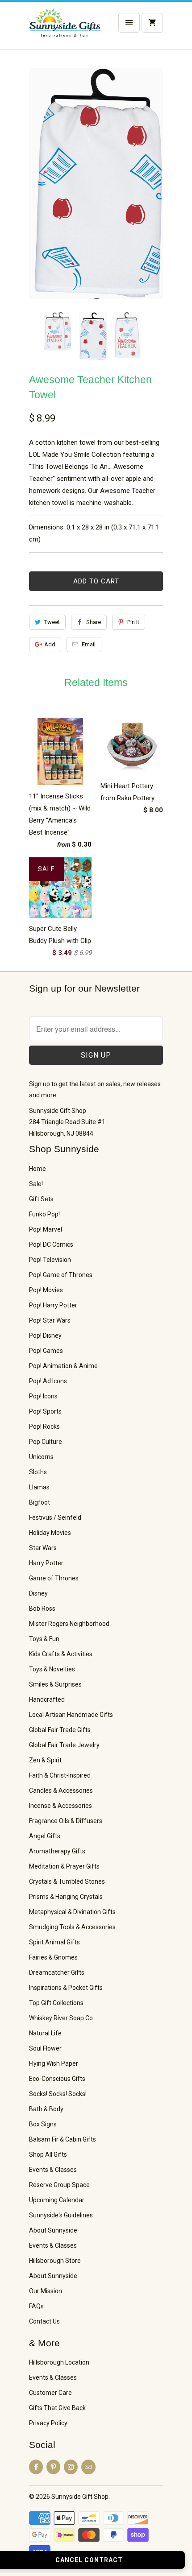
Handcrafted (47, 1699)
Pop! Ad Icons (48, 1381)
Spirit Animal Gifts (54, 1942)
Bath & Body (46, 2109)
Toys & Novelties (52, 1669)
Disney (38, 1593)
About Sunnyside (53, 2230)
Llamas (39, 1487)
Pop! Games (46, 1351)
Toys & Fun (44, 1639)
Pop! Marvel (46, 1229)
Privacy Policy (48, 2423)
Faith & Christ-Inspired (60, 1775)
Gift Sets (41, 1199)
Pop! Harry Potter (53, 1305)
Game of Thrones (54, 1578)
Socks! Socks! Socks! (58, 2094)
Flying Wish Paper (54, 2063)
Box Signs (43, 2124)
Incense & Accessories (61, 1806)
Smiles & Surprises (55, 1684)
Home (38, 1169)
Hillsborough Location (59, 2362)
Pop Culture (46, 1442)
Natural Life (45, 2033)
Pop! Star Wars (50, 1320)
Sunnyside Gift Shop (80, 2497)
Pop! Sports (45, 1411)
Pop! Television (50, 1260)
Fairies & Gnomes (53, 1957)
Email (89, 644)
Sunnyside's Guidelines (61, 2215)
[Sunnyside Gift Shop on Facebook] (36, 2467)
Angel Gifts (45, 1836)
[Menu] (129, 23)
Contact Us (44, 2321)
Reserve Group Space (59, 2185)
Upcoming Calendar (57, 2200)
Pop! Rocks (44, 1427)
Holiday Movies (50, 1533)
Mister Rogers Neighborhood (69, 1624)
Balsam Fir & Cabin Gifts (63, 2139)
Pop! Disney (45, 1336)
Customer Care (50, 2393)
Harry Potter (46, 1563)
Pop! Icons (43, 1396)
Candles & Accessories (61, 1790)
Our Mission (46, 2291)
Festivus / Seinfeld (55, 1517)
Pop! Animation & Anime (63, 1366)
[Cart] (152, 23)
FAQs (36, 2306)
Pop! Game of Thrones (61, 1275)
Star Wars (43, 1548)
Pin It (133, 622)
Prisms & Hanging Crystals (66, 1897)
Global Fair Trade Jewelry (64, 1745)
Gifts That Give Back (57, 2408)
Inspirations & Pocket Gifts (66, 1988)
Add (50, 644)
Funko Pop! (44, 1214)
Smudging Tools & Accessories (72, 1927)
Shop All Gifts (48, 2154)
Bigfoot (40, 1502)
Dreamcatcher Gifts (57, 1972)
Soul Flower (45, 2048)
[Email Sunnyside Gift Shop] (88, 2467)
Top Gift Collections (56, 2003)
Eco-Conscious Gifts (57, 2079)
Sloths (38, 1472)
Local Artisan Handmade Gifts (71, 1715)
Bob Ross (42, 1608)
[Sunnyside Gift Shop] (65, 29)
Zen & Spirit (45, 1760)
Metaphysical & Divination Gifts (72, 1912)
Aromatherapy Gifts (57, 1851)
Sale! (36, 1184)
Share (94, 622)
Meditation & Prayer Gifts (64, 1866)
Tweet (52, 622)
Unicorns (41, 1457)
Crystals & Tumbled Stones (67, 1881)
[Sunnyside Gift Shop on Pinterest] (53, 2467)
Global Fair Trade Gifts (60, 1730)
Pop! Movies (46, 1290)
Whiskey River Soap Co (61, 2018)
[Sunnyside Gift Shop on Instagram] (71, 2467)
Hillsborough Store (55, 2261)
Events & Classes (53, 2170)
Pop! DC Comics (51, 1245)
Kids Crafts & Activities (61, 1654)
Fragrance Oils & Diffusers (66, 1821)
